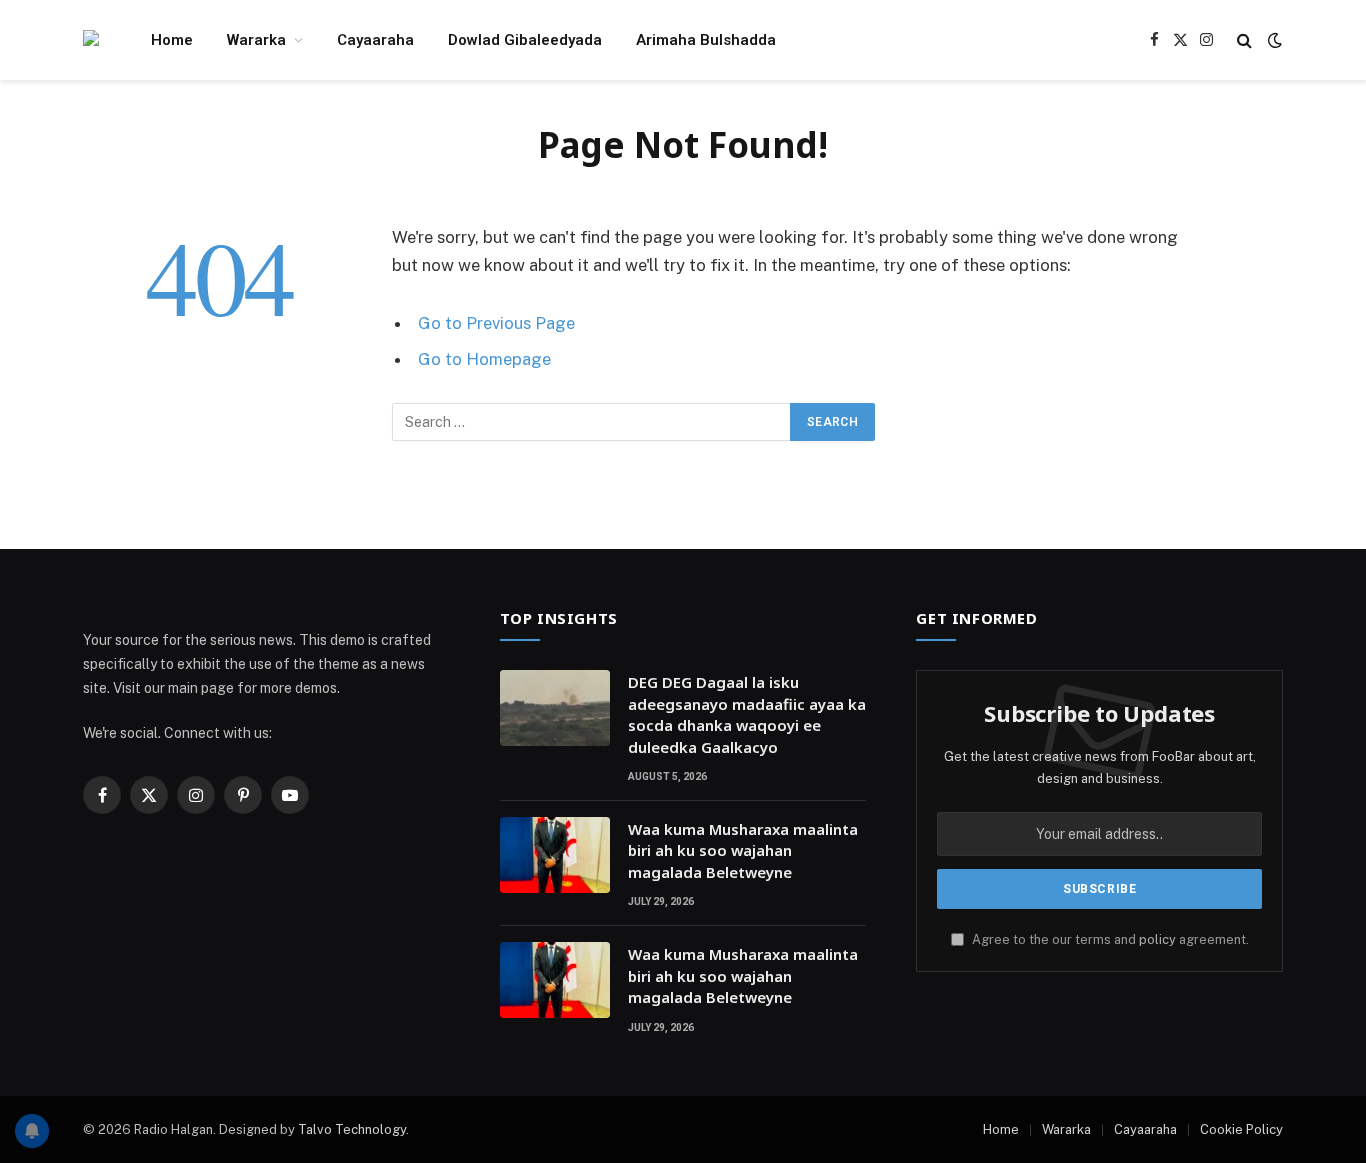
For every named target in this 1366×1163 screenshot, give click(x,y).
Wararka (256, 40)
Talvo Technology (352, 1129)
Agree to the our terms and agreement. (1109, 939)
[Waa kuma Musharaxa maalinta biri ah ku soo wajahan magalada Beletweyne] (555, 855)
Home (172, 40)
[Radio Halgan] (91, 40)
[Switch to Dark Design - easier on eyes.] (1273, 40)
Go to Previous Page (496, 323)
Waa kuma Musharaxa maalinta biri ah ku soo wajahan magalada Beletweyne (743, 850)
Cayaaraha (375, 40)
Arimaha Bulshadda (706, 40)
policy (1157, 939)
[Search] (1244, 40)
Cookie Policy (1241, 1129)
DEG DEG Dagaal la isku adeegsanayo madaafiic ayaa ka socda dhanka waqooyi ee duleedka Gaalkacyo (747, 714)
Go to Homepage (484, 359)
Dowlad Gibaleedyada (525, 40)
